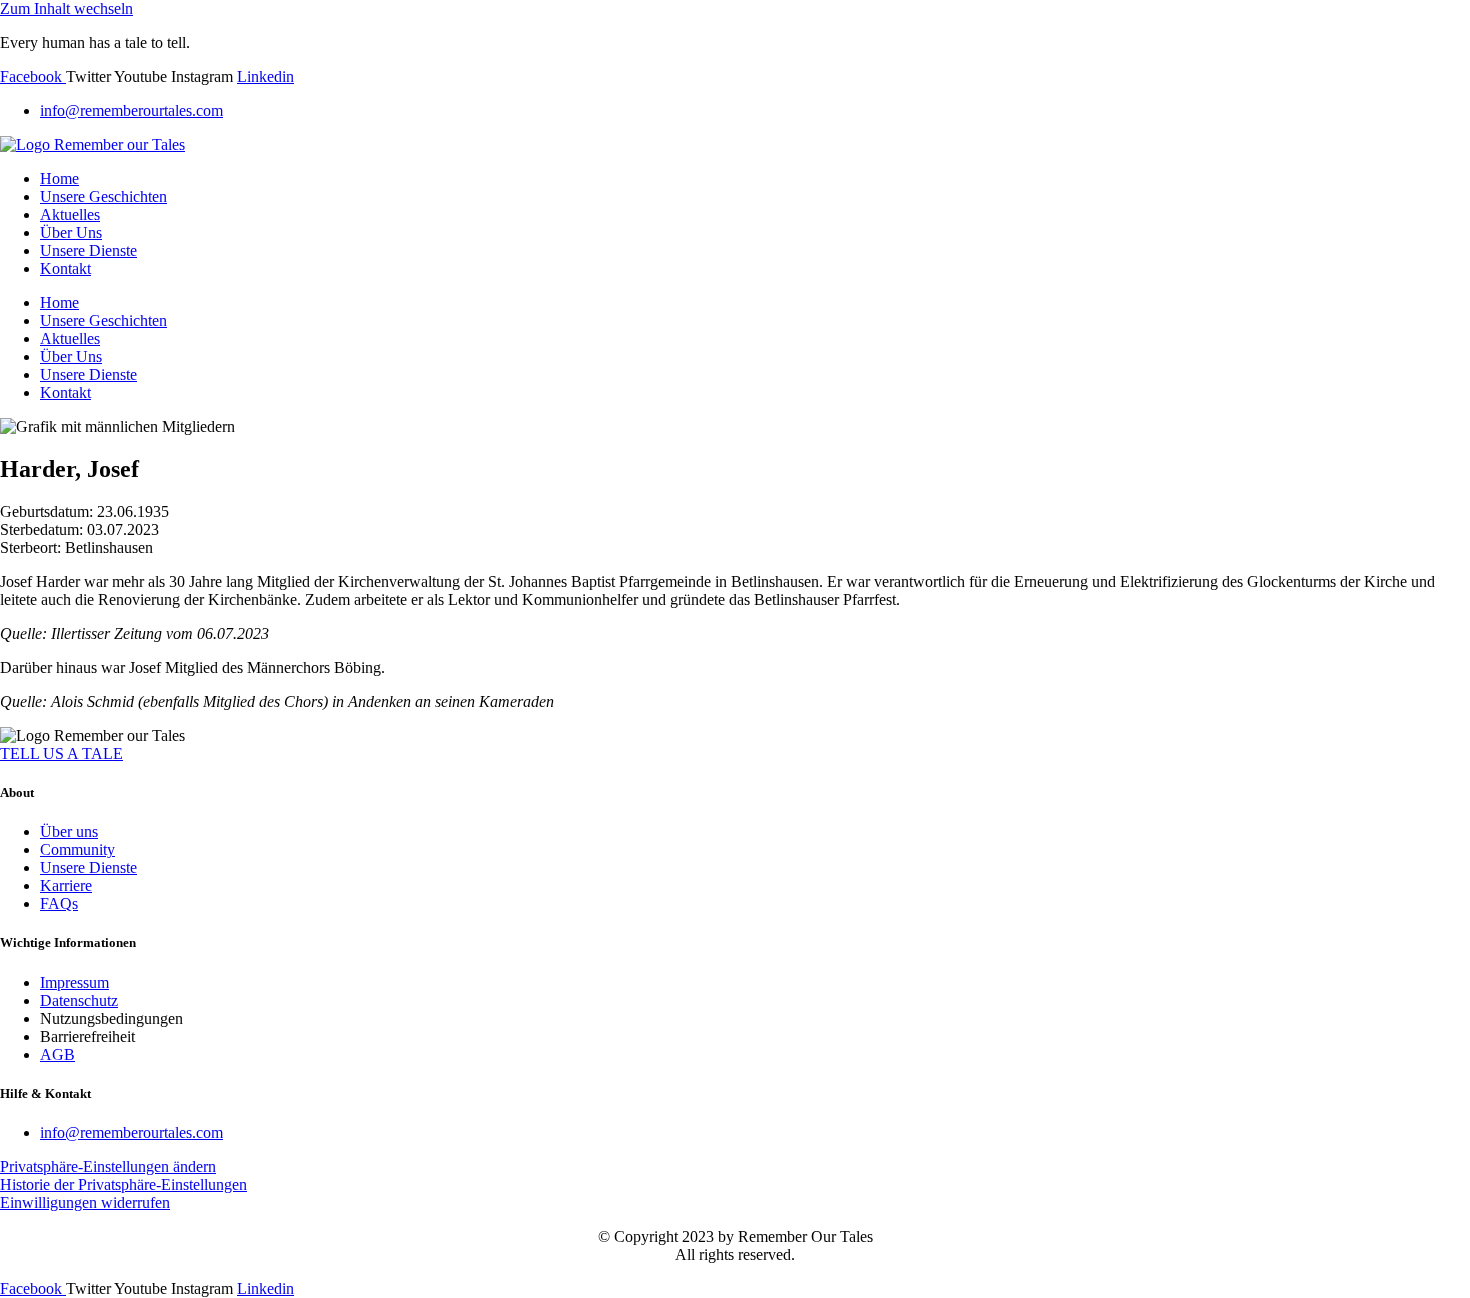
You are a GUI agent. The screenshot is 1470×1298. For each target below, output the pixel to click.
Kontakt (65, 268)
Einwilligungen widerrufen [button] (85, 1202)
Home (59, 178)
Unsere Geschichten (103, 196)
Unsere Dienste (88, 250)
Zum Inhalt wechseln (66, 8)
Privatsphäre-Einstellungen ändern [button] (108, 1166)
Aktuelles (70, 214)
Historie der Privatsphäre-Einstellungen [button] (123, 1184)
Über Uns (71, 232)
